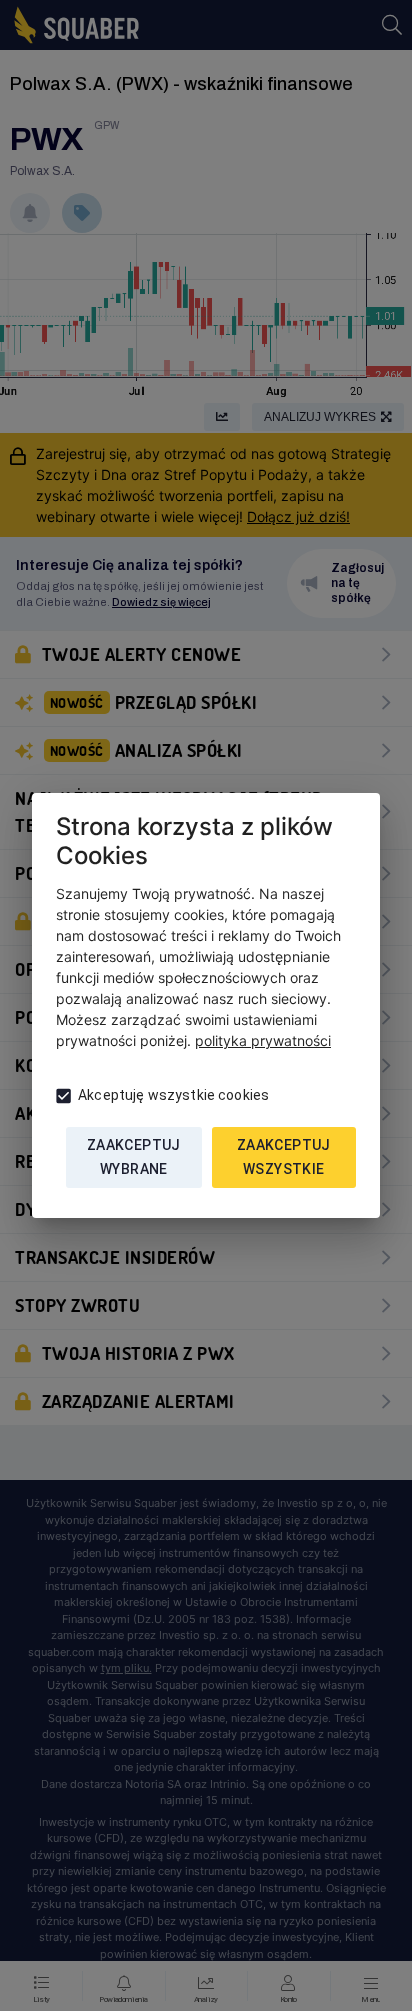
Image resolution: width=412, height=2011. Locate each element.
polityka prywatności (263, 1040)
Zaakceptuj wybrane (134, 1157)
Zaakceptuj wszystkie (284, 1157)
